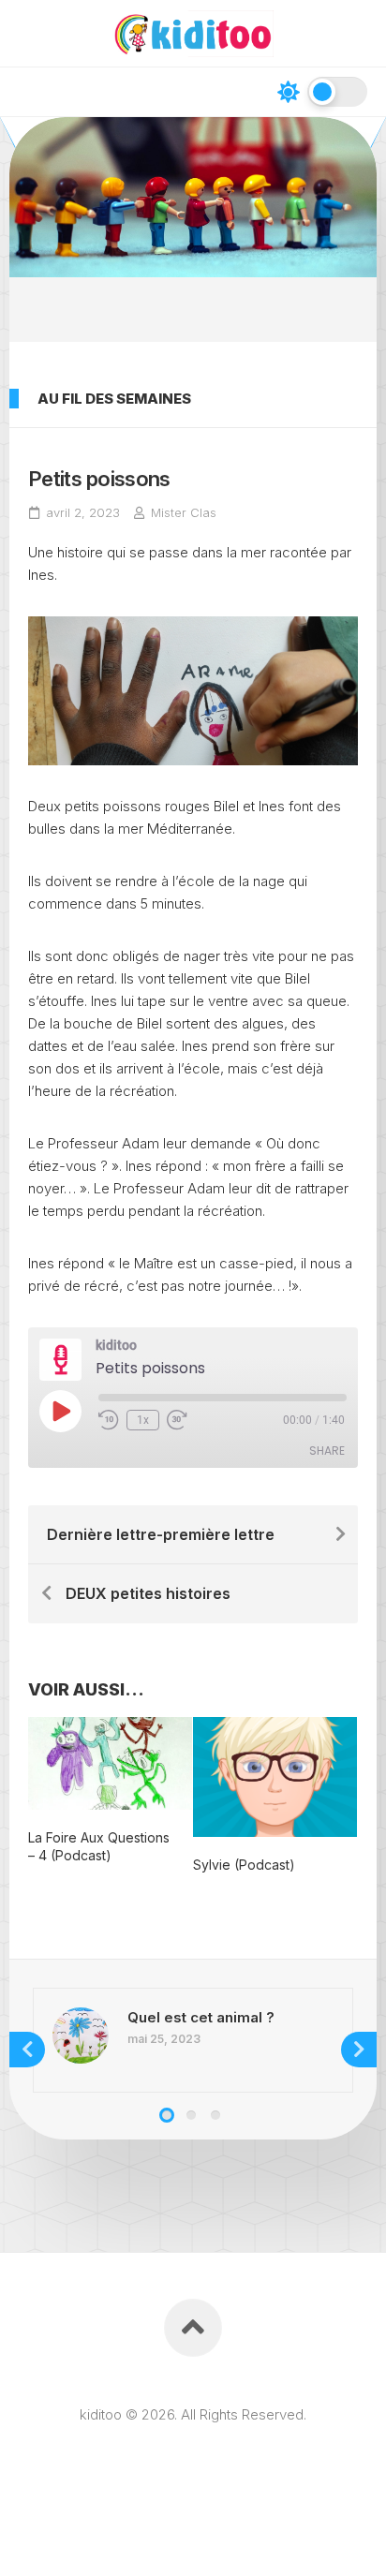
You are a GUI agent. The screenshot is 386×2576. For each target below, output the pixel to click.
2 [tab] (191, 2115)
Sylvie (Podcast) (244, 1865)
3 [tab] (215, 2115)
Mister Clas (184, 512)
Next (359, 2050)
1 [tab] (167, 2115)
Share (327, 1451)
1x (143, 1420)
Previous (27, 2050)
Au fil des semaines (114, 399)
